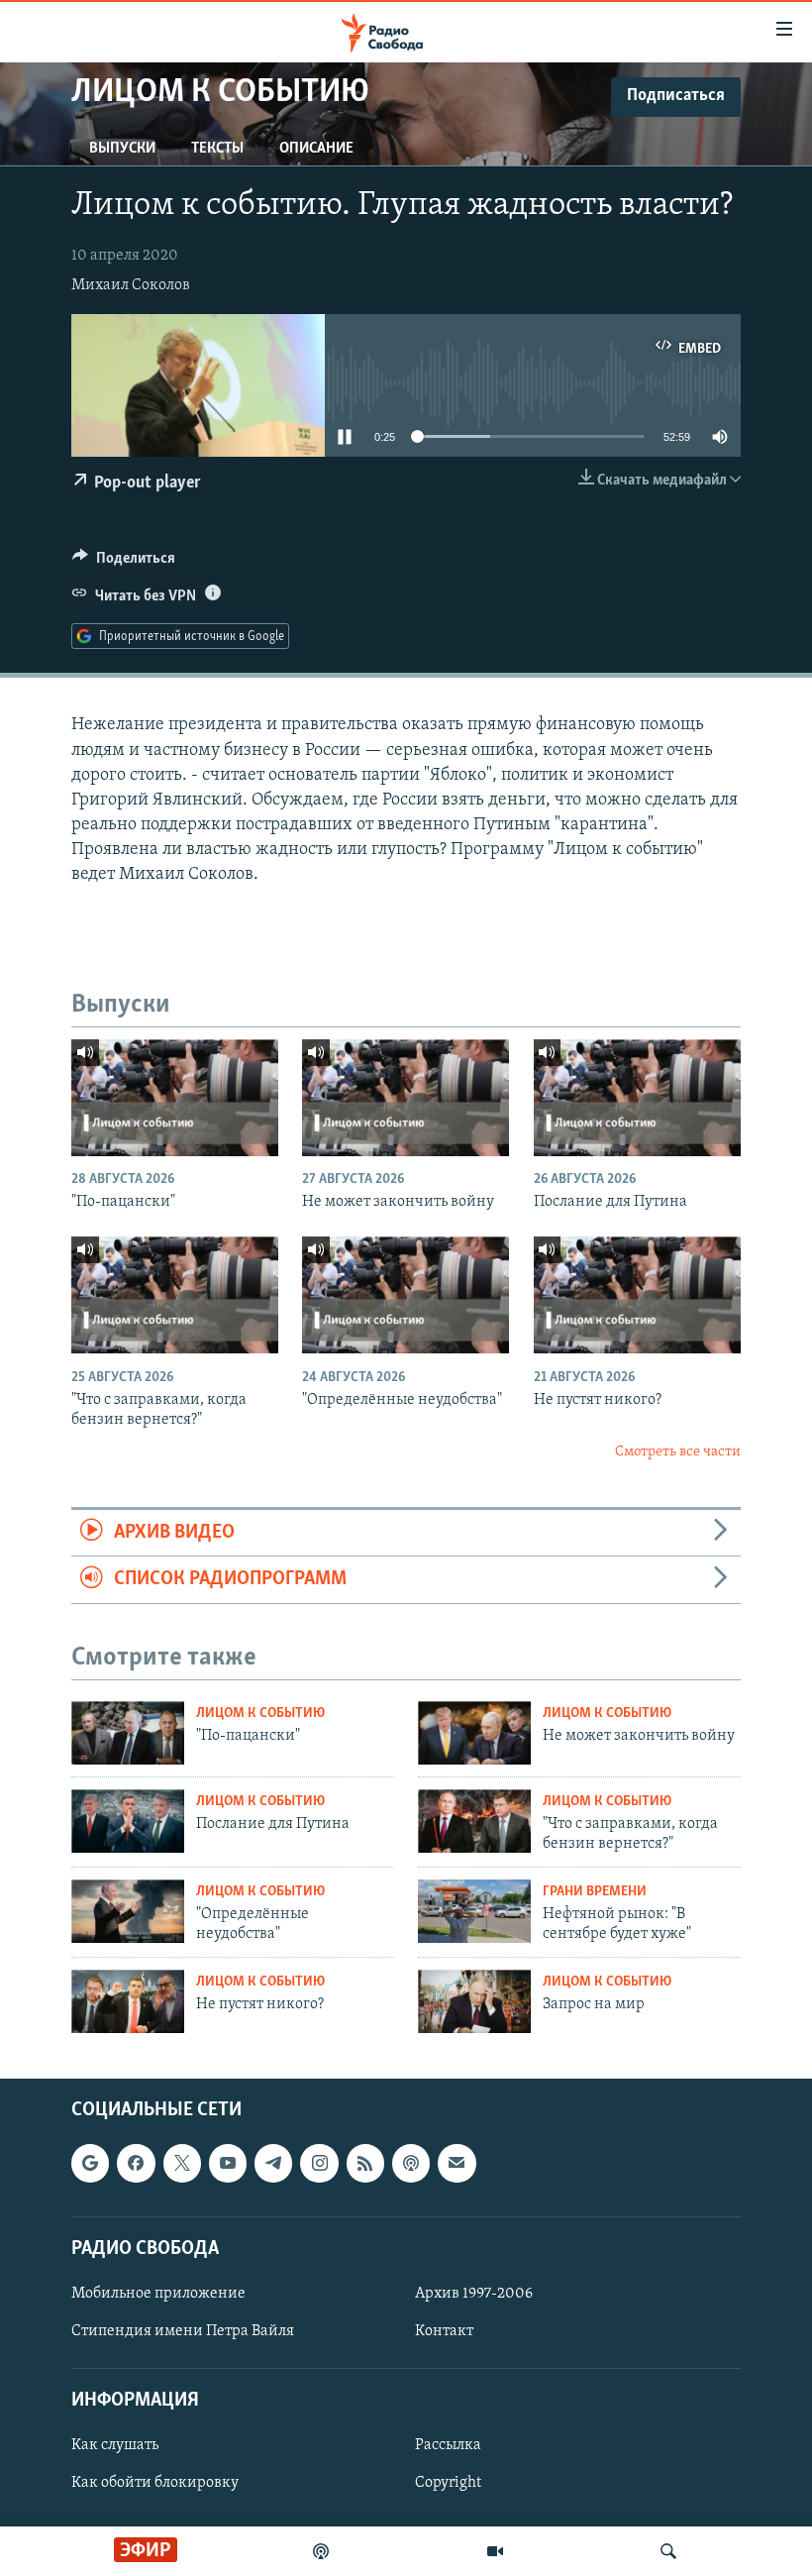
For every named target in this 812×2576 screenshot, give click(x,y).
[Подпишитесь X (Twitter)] (182, 2163)
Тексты (217, 149)
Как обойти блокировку (155, 2483)
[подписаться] (457, 2163)
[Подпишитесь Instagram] (319, 2163)
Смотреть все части (678, 1452)
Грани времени (595, 1892)
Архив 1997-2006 (474, 2294)
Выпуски (122, 149)
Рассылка (448, 2445)
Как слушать (115, 2445)
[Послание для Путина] (637, 1098)
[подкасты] (321, 2551)
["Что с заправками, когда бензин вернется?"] (175, 1295)
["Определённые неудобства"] (406, 1295)
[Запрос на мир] (474, 2001)
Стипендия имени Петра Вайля (183, 2331)
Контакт (444, 2331)
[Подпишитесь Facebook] (136, 2163)
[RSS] (365, 2163)
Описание (316, 149)
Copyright (448, 2483)
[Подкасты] (411, 2163)
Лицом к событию (260, 1714)
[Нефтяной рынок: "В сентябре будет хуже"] (474, 1911)
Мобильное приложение (158, 2294)
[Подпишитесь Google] (90, 2163)
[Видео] (495, 2551)
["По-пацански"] (175, 1098)
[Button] (124, 563)
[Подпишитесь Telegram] (273, 2163)
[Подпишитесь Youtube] (228, 2163)
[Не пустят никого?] (637, 1295)
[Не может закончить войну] (406, 1098)
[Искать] (668, 2551)
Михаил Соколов (131, 285)
